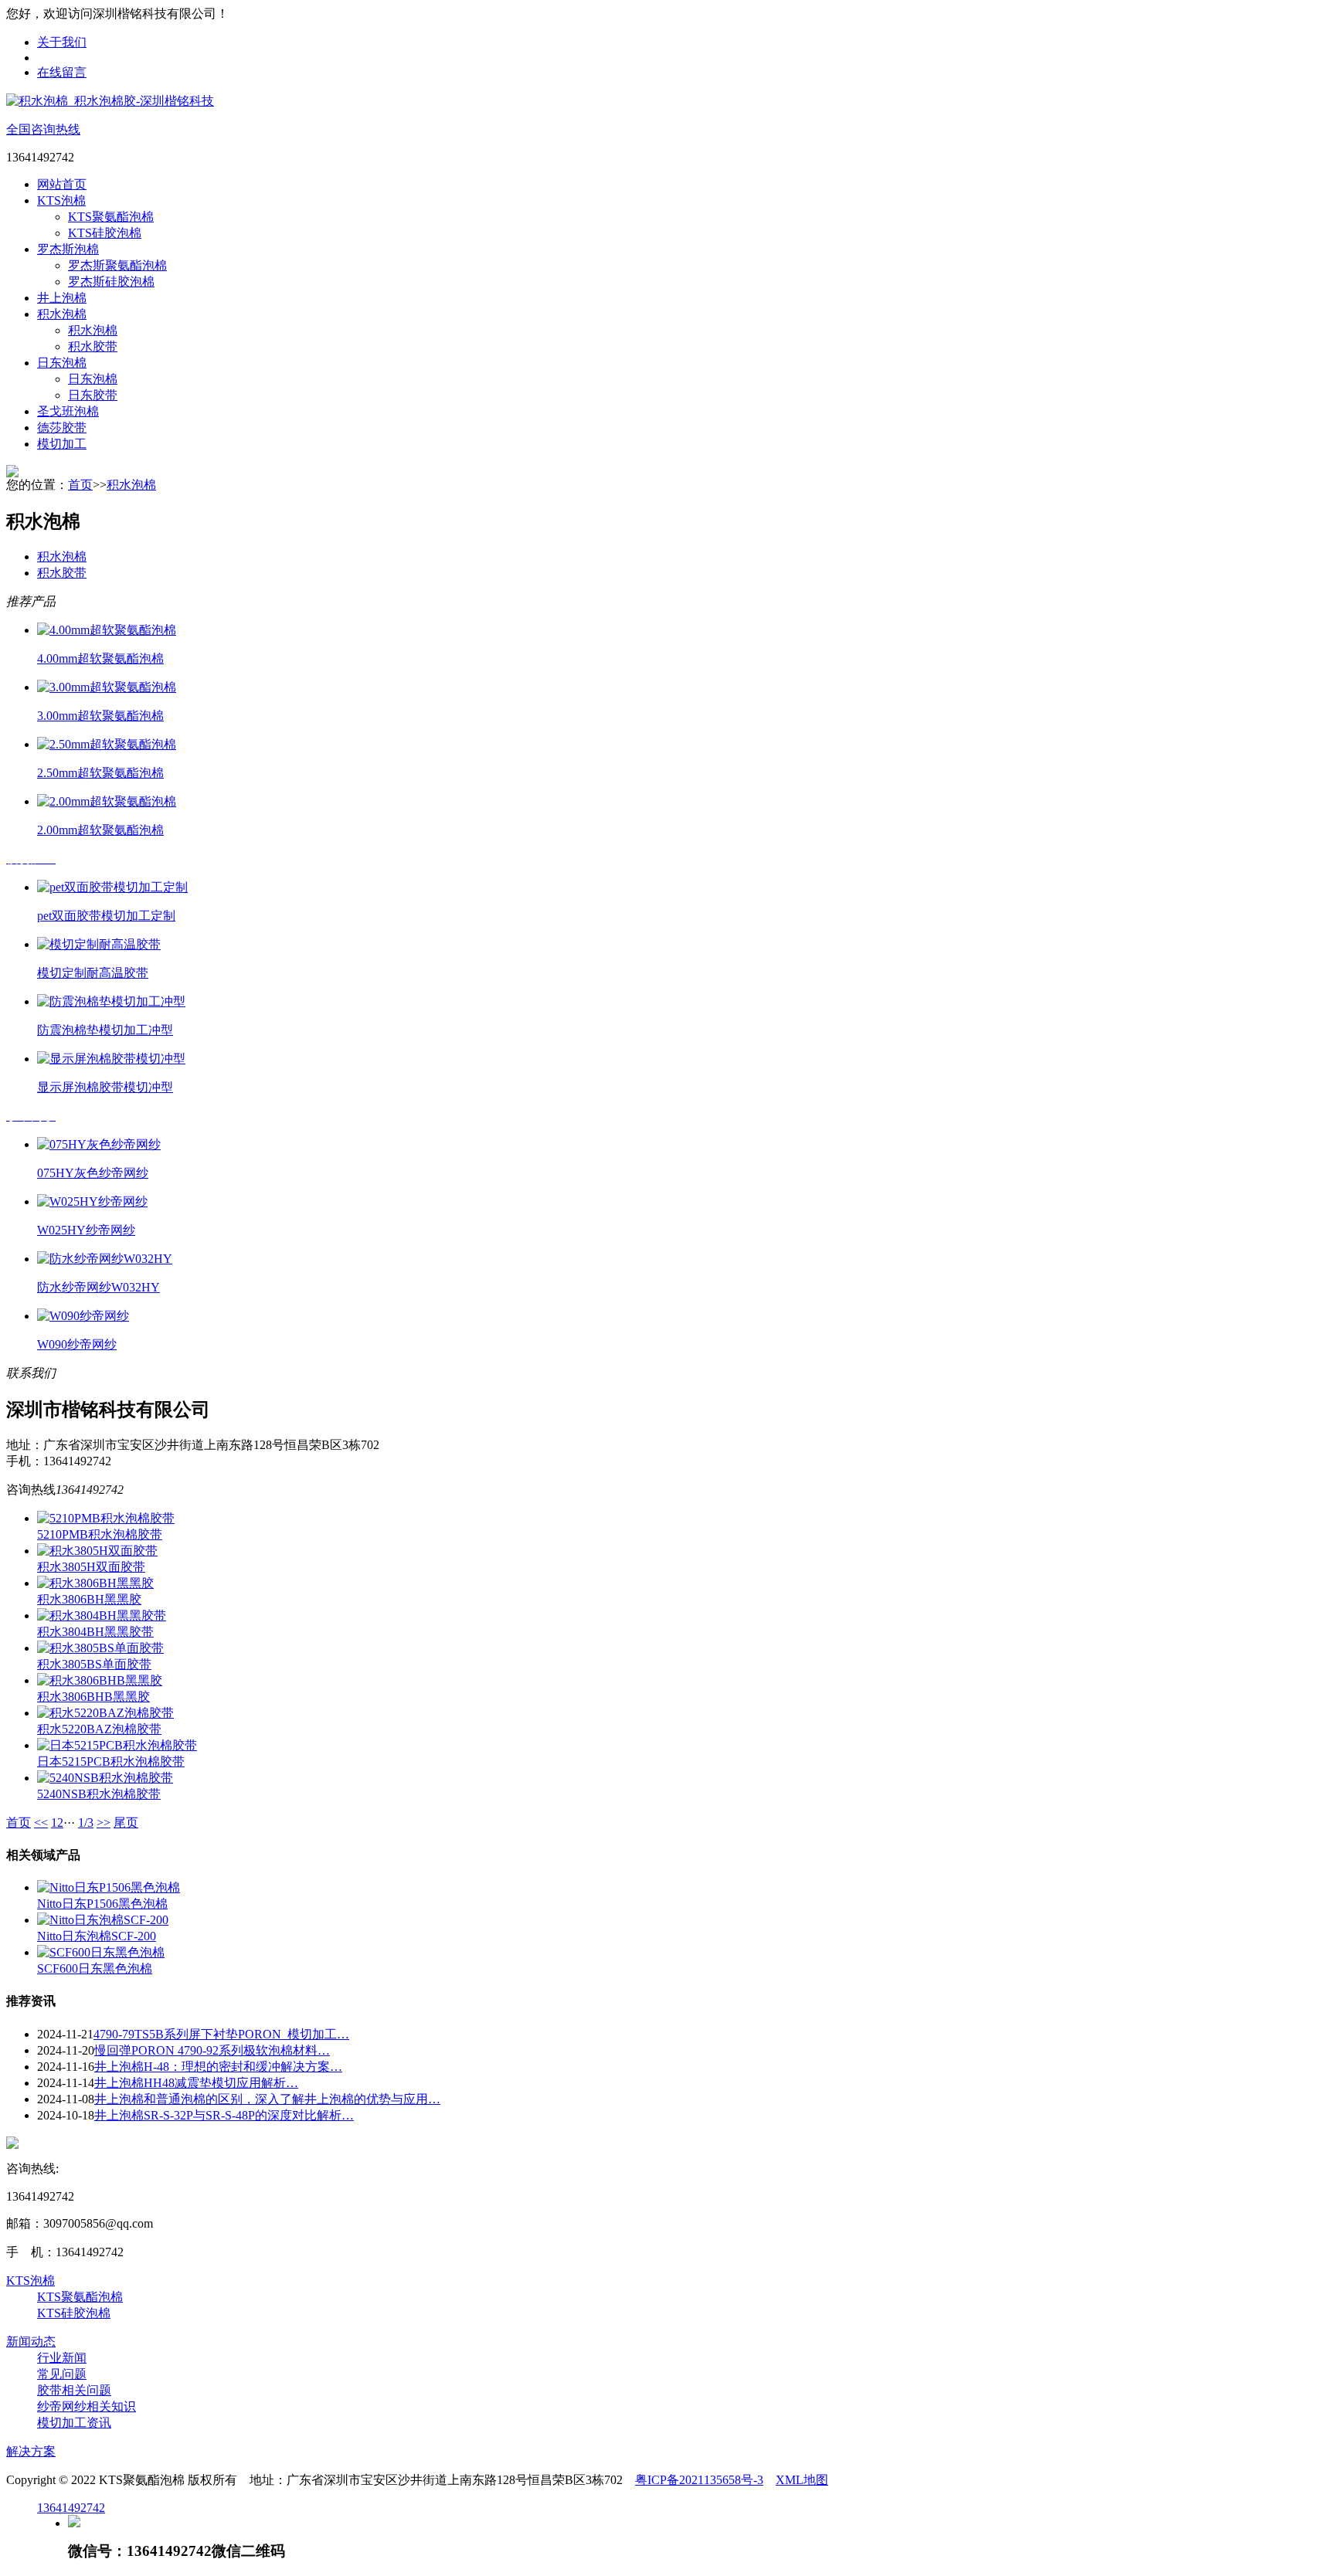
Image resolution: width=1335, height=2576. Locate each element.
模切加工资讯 (74, 2423)
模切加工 (62, 444)
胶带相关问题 (74, 2390)
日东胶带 (93, 395)
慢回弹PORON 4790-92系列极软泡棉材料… (212, 2050)
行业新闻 (62, 2358)
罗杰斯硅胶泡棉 (111, 282)
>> (104, 1823)
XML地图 (802, 2480)
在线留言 (62, 72)
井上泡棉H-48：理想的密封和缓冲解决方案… (218, 2067)
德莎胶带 (62, 428)
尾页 (126, 1823)
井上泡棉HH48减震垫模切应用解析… (196, 2083)
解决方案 (31, 2451)
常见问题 (62, 2374)
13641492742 (71, 2508)
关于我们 (62, 42)
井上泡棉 (62, 298)
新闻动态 (31, 2342)
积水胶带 (93, 346)
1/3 (86, 1823)
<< (41, 1823)
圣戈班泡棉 (68, 411)
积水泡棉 (62, 314)
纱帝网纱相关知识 (87, 2406)
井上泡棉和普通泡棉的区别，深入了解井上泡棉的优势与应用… (267, 2099)
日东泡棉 (62, 363)
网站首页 (62, 184)
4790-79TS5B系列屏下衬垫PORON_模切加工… (221, 2034)
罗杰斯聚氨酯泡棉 (117, 265)
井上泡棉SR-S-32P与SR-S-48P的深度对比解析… (224, 2115)
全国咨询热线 (43, 129)
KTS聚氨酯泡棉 (111, 217)
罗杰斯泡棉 (68, 249)
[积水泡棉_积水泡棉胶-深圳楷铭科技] (110, 101)
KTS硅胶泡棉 (105, 233)
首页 (80, 485)
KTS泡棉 (61, 200)
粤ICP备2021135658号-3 (699, 2480)
